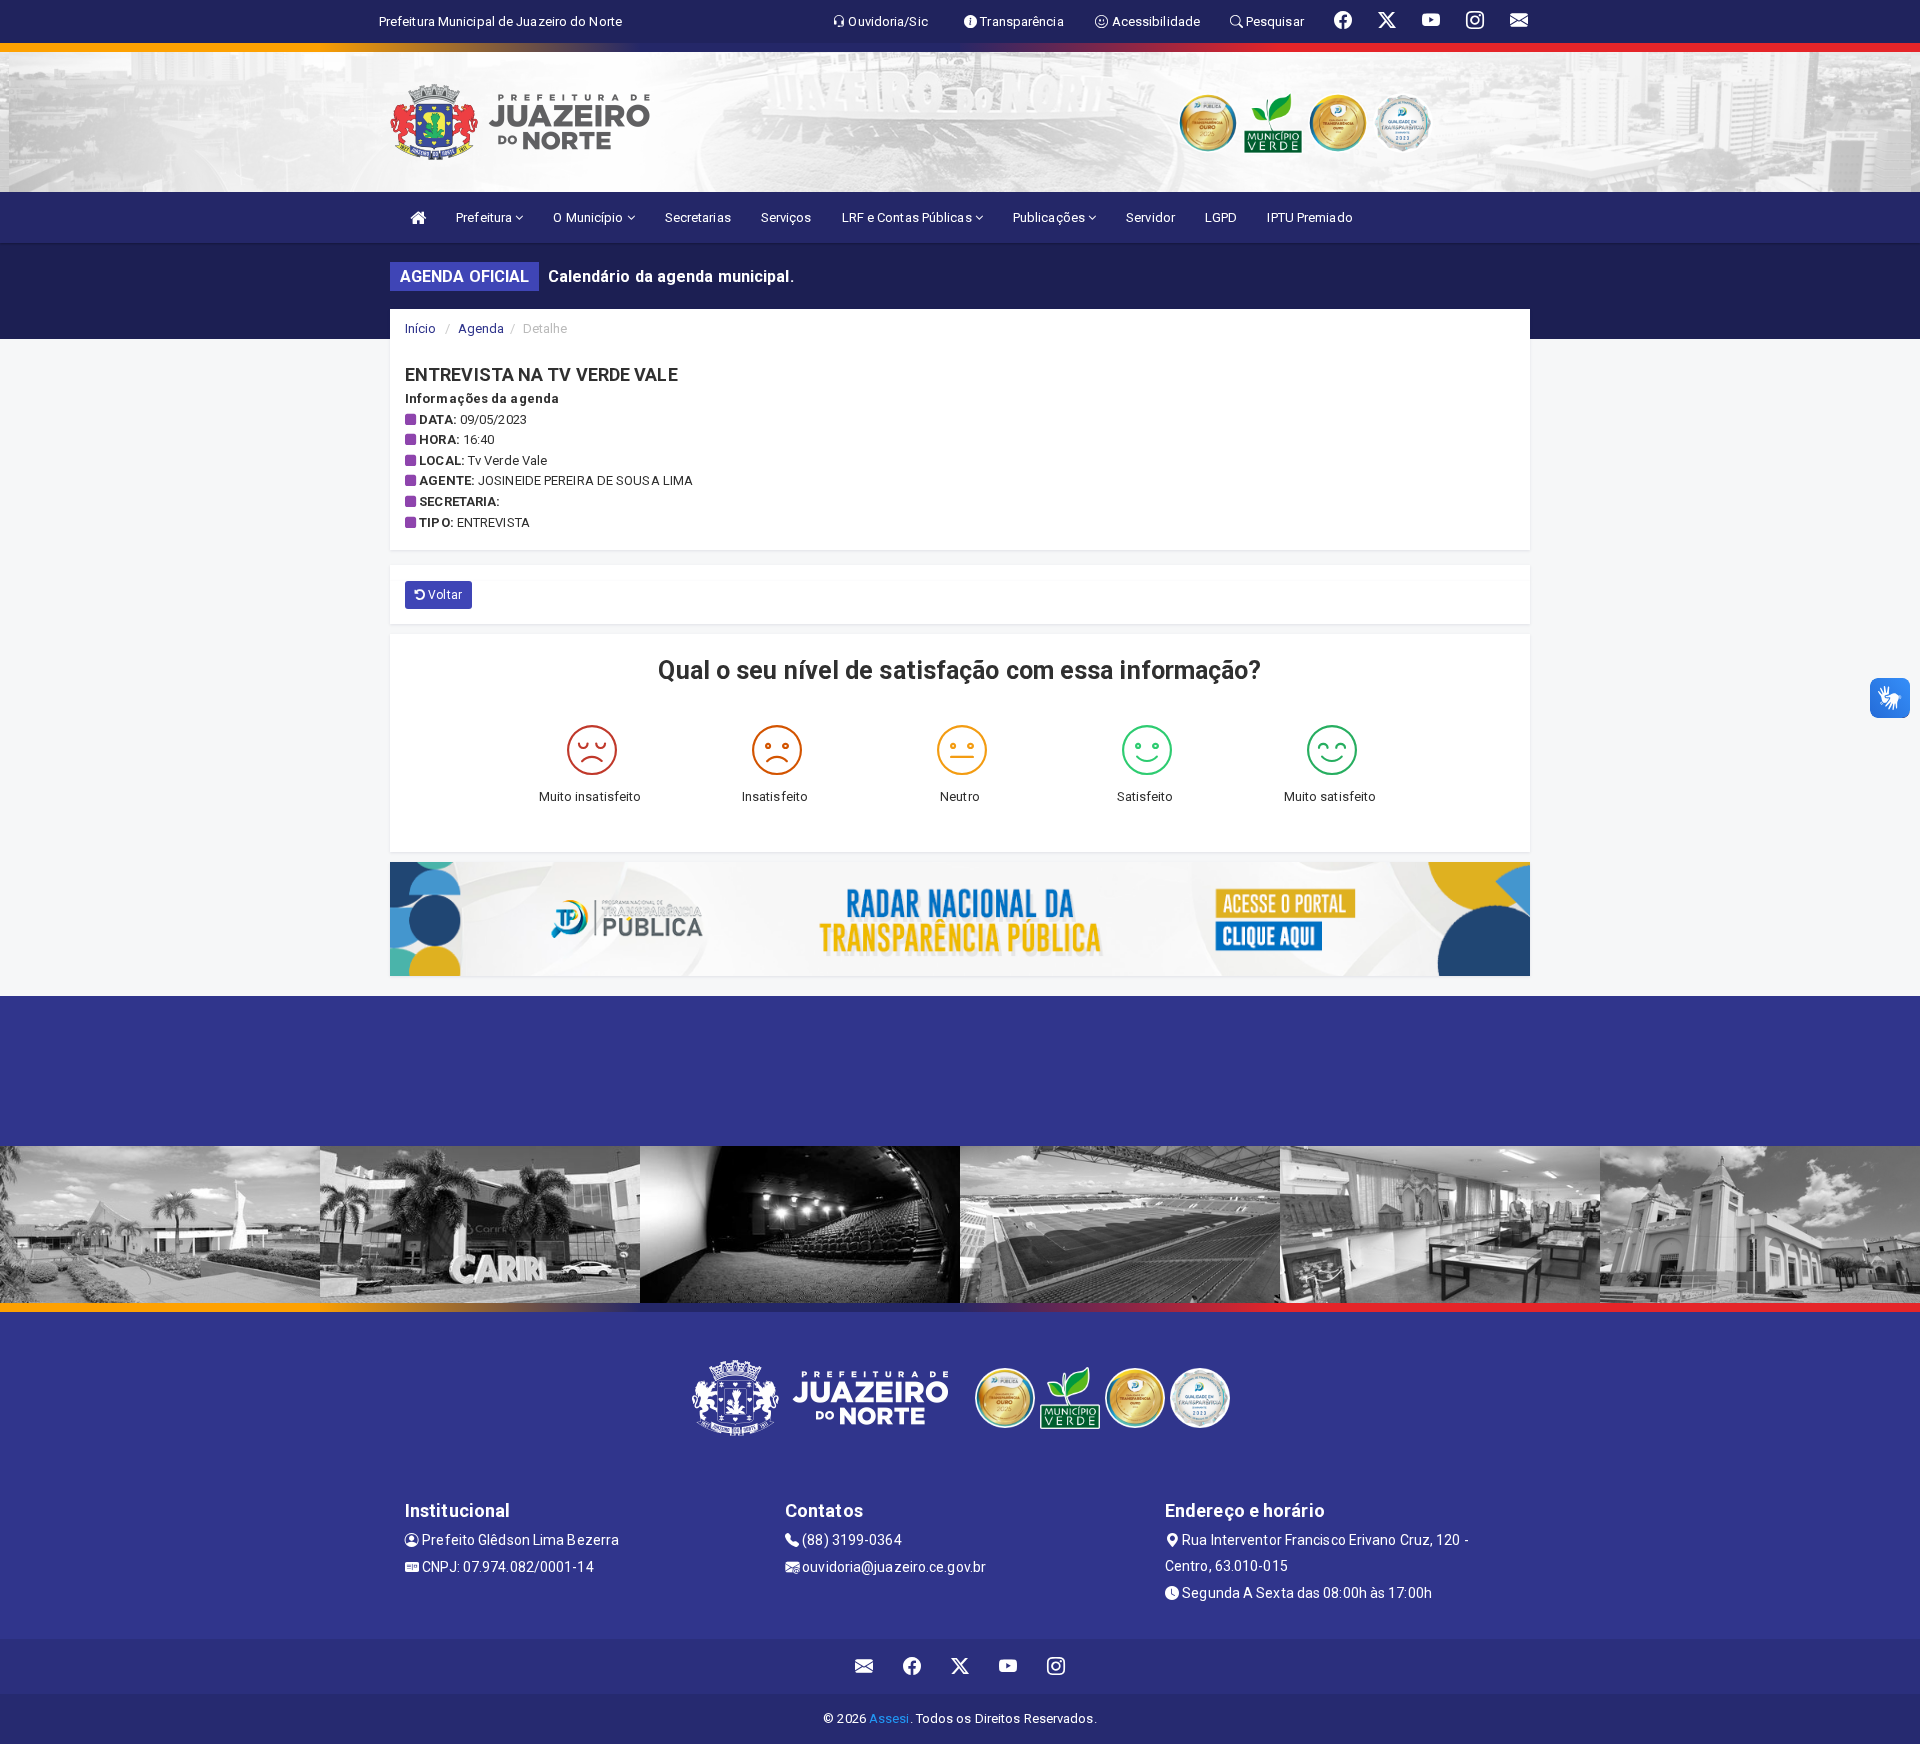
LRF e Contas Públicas (908, 217)
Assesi (889, 1718)
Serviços (786, 217)
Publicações (1050, 217)
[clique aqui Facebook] (912, 1666)
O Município (589, 217)
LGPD (1221, 217)
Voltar (443, 595)
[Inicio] (418, 217)
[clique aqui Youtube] (1008, 1666)
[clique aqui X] (960, 1666)
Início (421, 328)
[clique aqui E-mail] (864, 1666)
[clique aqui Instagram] (1056, 1666)
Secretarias (698, 217)
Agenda (481, 328)
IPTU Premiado (1309, 217)
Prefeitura (485, 217)
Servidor (1150, 217)
